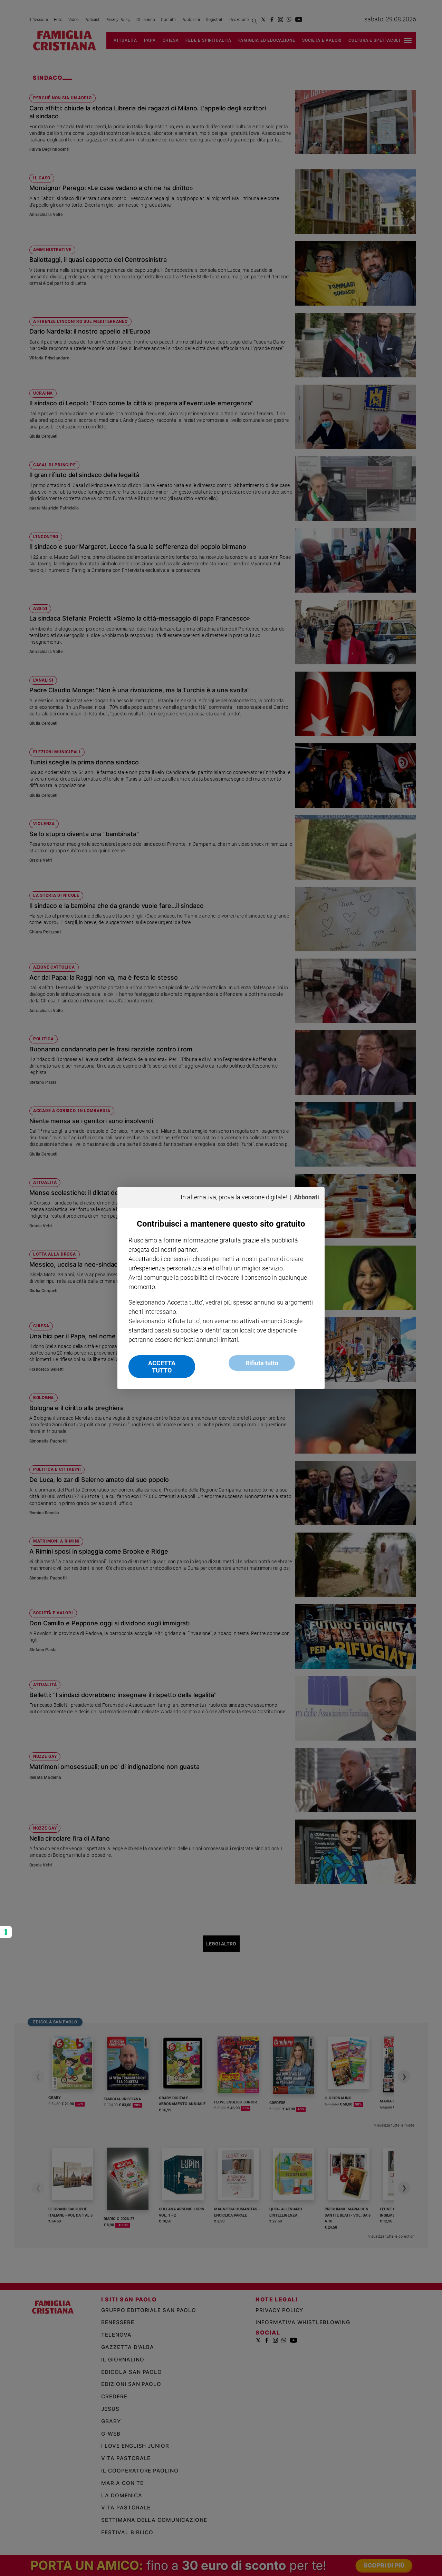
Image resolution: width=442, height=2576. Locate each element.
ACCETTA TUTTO (162, 1367)
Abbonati (306, 1197)
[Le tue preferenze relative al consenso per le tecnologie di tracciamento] (6, 1932)
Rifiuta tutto (262, 1363)
